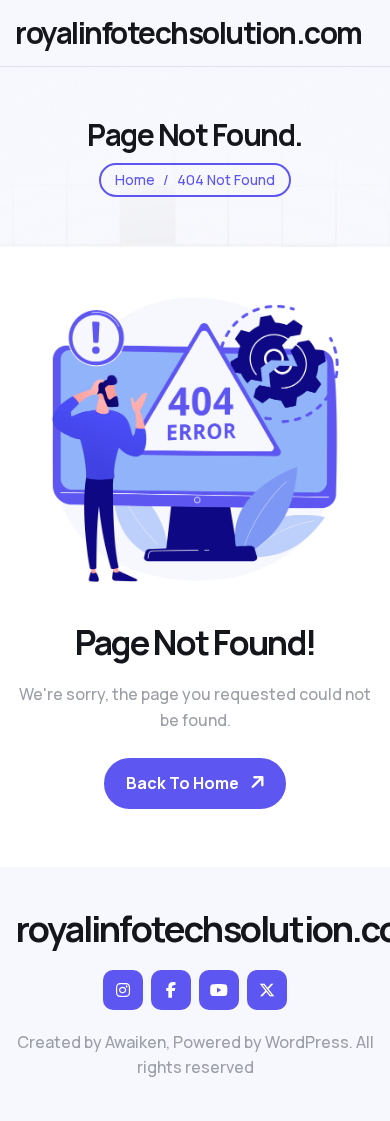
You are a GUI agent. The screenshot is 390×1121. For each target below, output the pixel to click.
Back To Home (182, 783)
